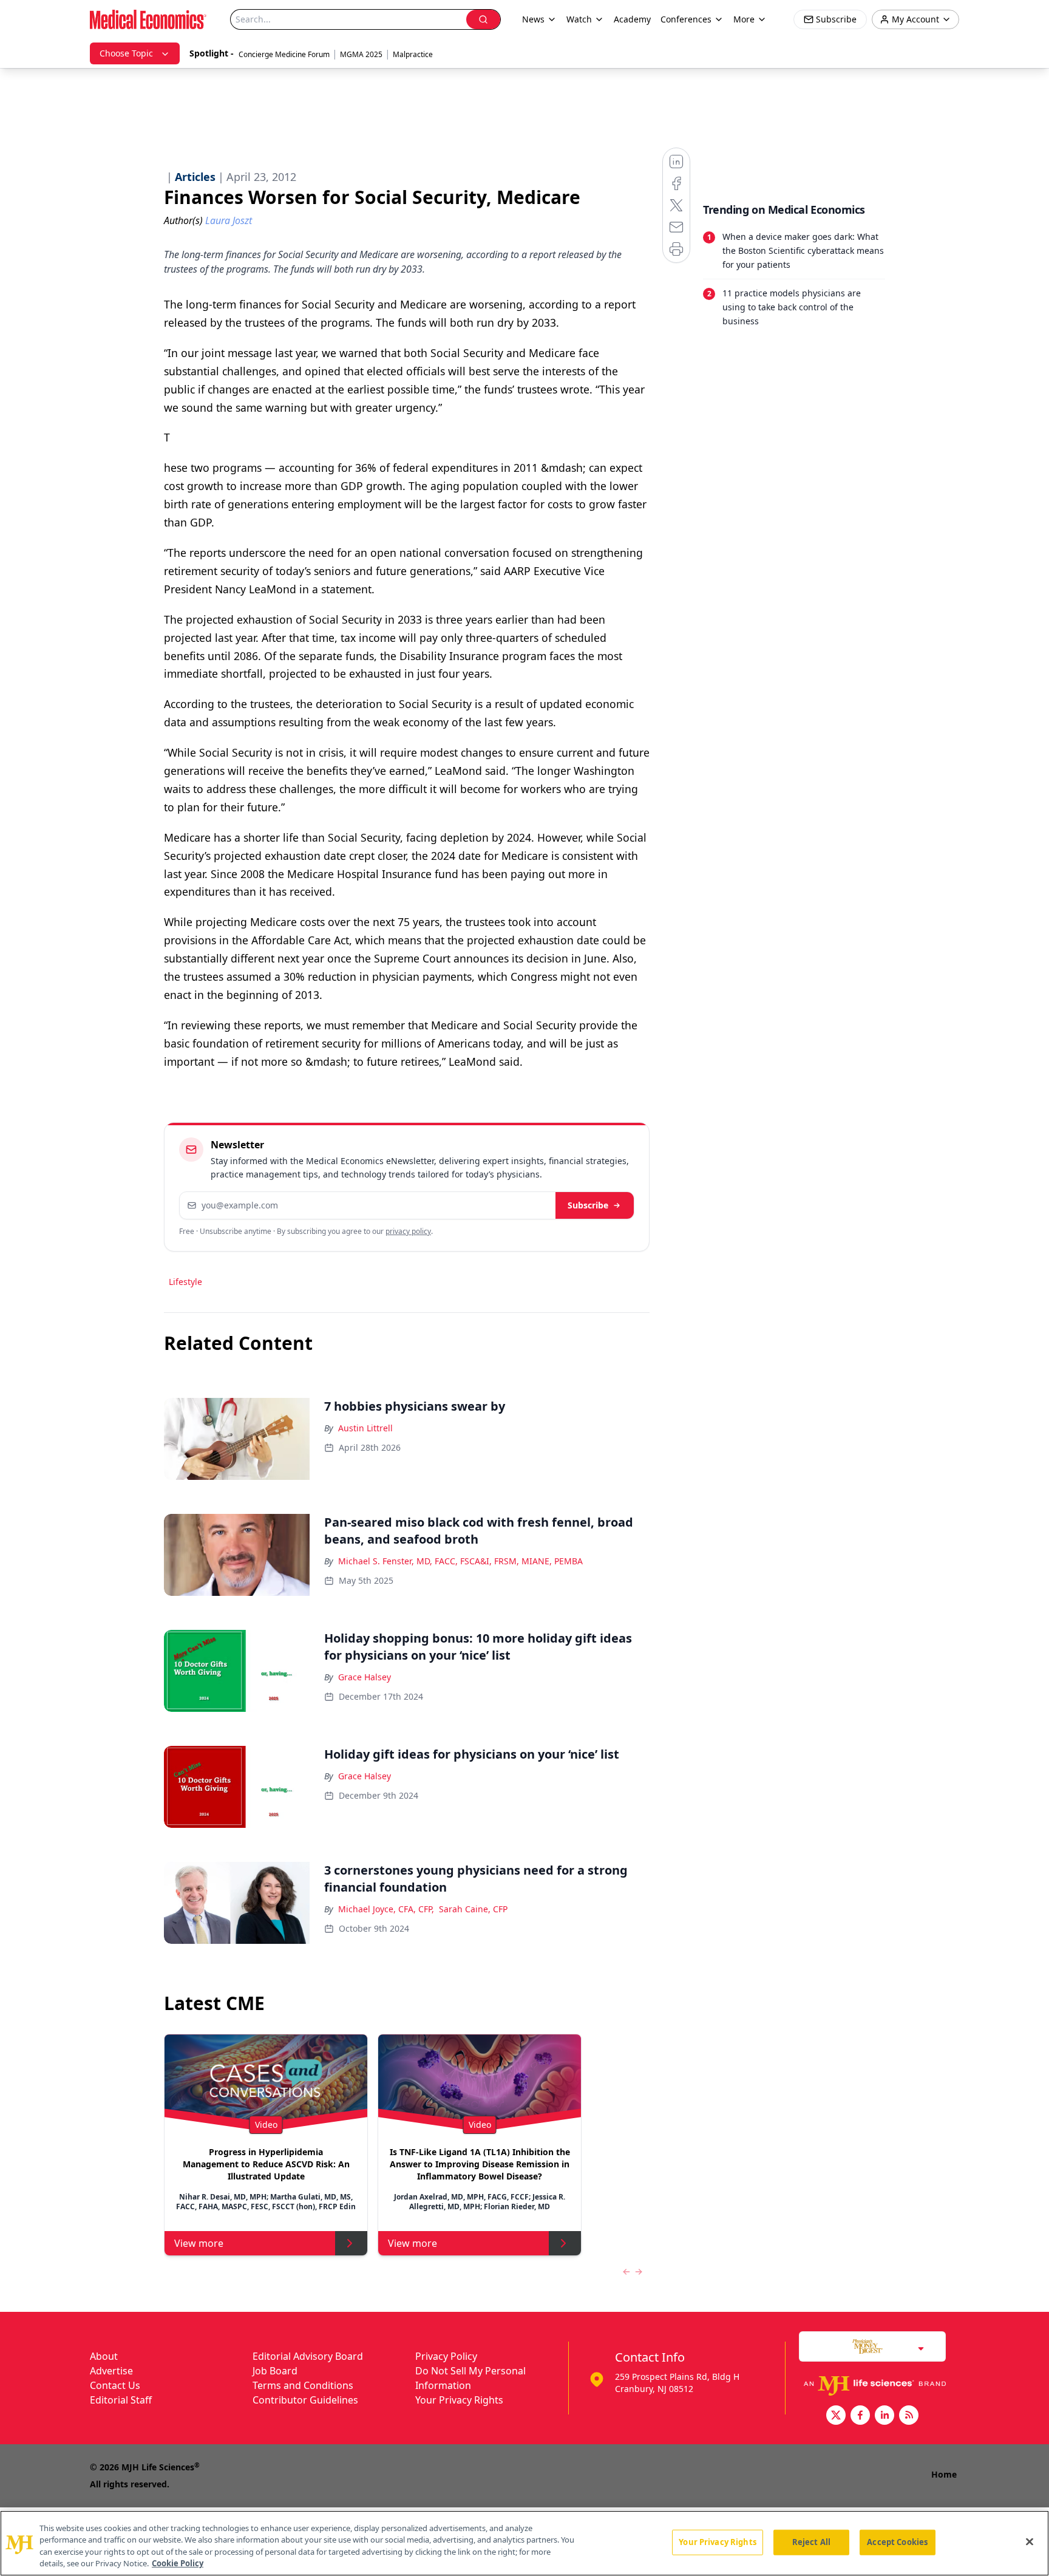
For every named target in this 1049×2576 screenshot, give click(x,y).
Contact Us (115, 2385)
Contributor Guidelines (305, 2400)
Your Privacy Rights (459, 2400)
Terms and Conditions (303, 2385)
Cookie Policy (178, 2563)
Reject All (811, 2542)
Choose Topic (126, 53)
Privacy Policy (446, 2356)
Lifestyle (185, 1282)
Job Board (275, 2371)
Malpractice (413, 54)
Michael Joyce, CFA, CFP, (386, 1909)
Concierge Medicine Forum (284, 54)
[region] (524, 2543)
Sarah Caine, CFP (473, 1909)
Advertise (111, 2371)
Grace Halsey (365, 1677)
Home (944, 2474)
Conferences (686, 19)
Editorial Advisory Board (308, 2356)
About (104, 2356)
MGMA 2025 (361, 54)
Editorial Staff (121, 2400)
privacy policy (408, 1231)
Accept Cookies (897, 2542)
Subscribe (588, 1205)
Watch (579, 19)
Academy (632, 19)
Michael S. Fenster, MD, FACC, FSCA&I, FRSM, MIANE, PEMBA (460, 1561)
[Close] (1030, 2541)
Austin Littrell (365, 1428)
